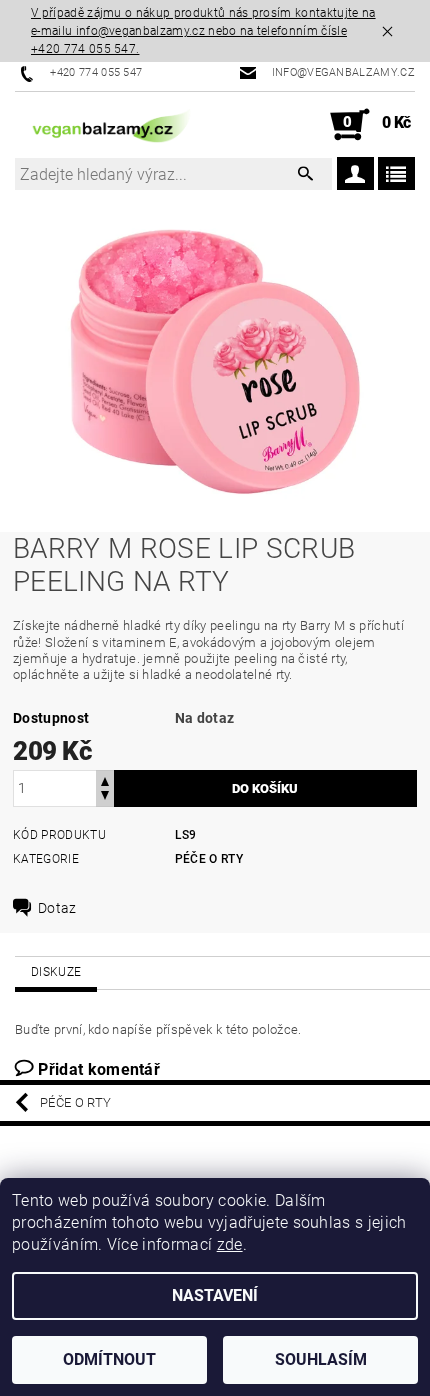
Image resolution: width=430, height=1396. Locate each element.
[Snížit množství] (105, 797)
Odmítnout (109, 1359)
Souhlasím (321, 1359)
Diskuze (56, 972)
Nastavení (215, 1295)
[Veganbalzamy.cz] (115, 125)
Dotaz (57, 908)
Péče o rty (209, 859)
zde (230, 1244)
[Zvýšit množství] (105, 779)
